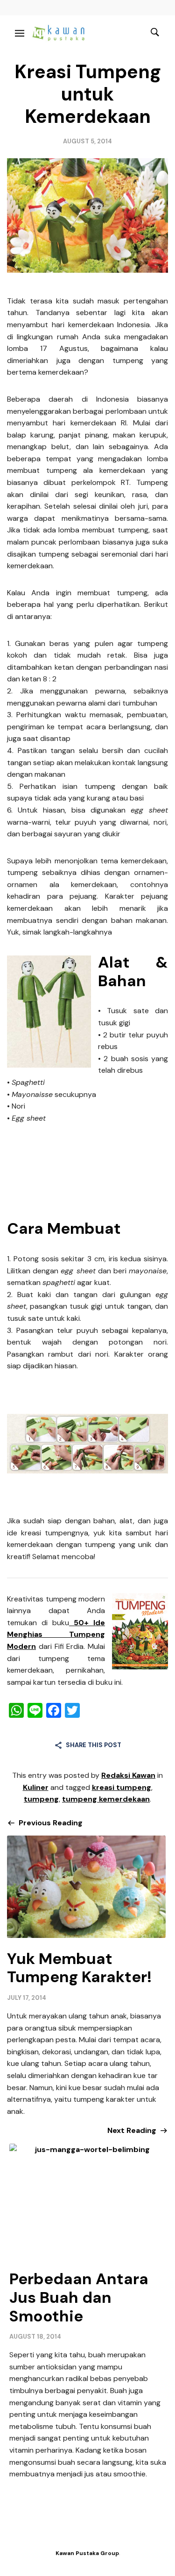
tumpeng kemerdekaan (106, 1799)
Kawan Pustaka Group (87, 2553)
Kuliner (36, 1787)
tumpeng (41, 1799)
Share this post (94, 1745)
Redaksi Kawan (128, 1775)
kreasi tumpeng (122, 1787)
